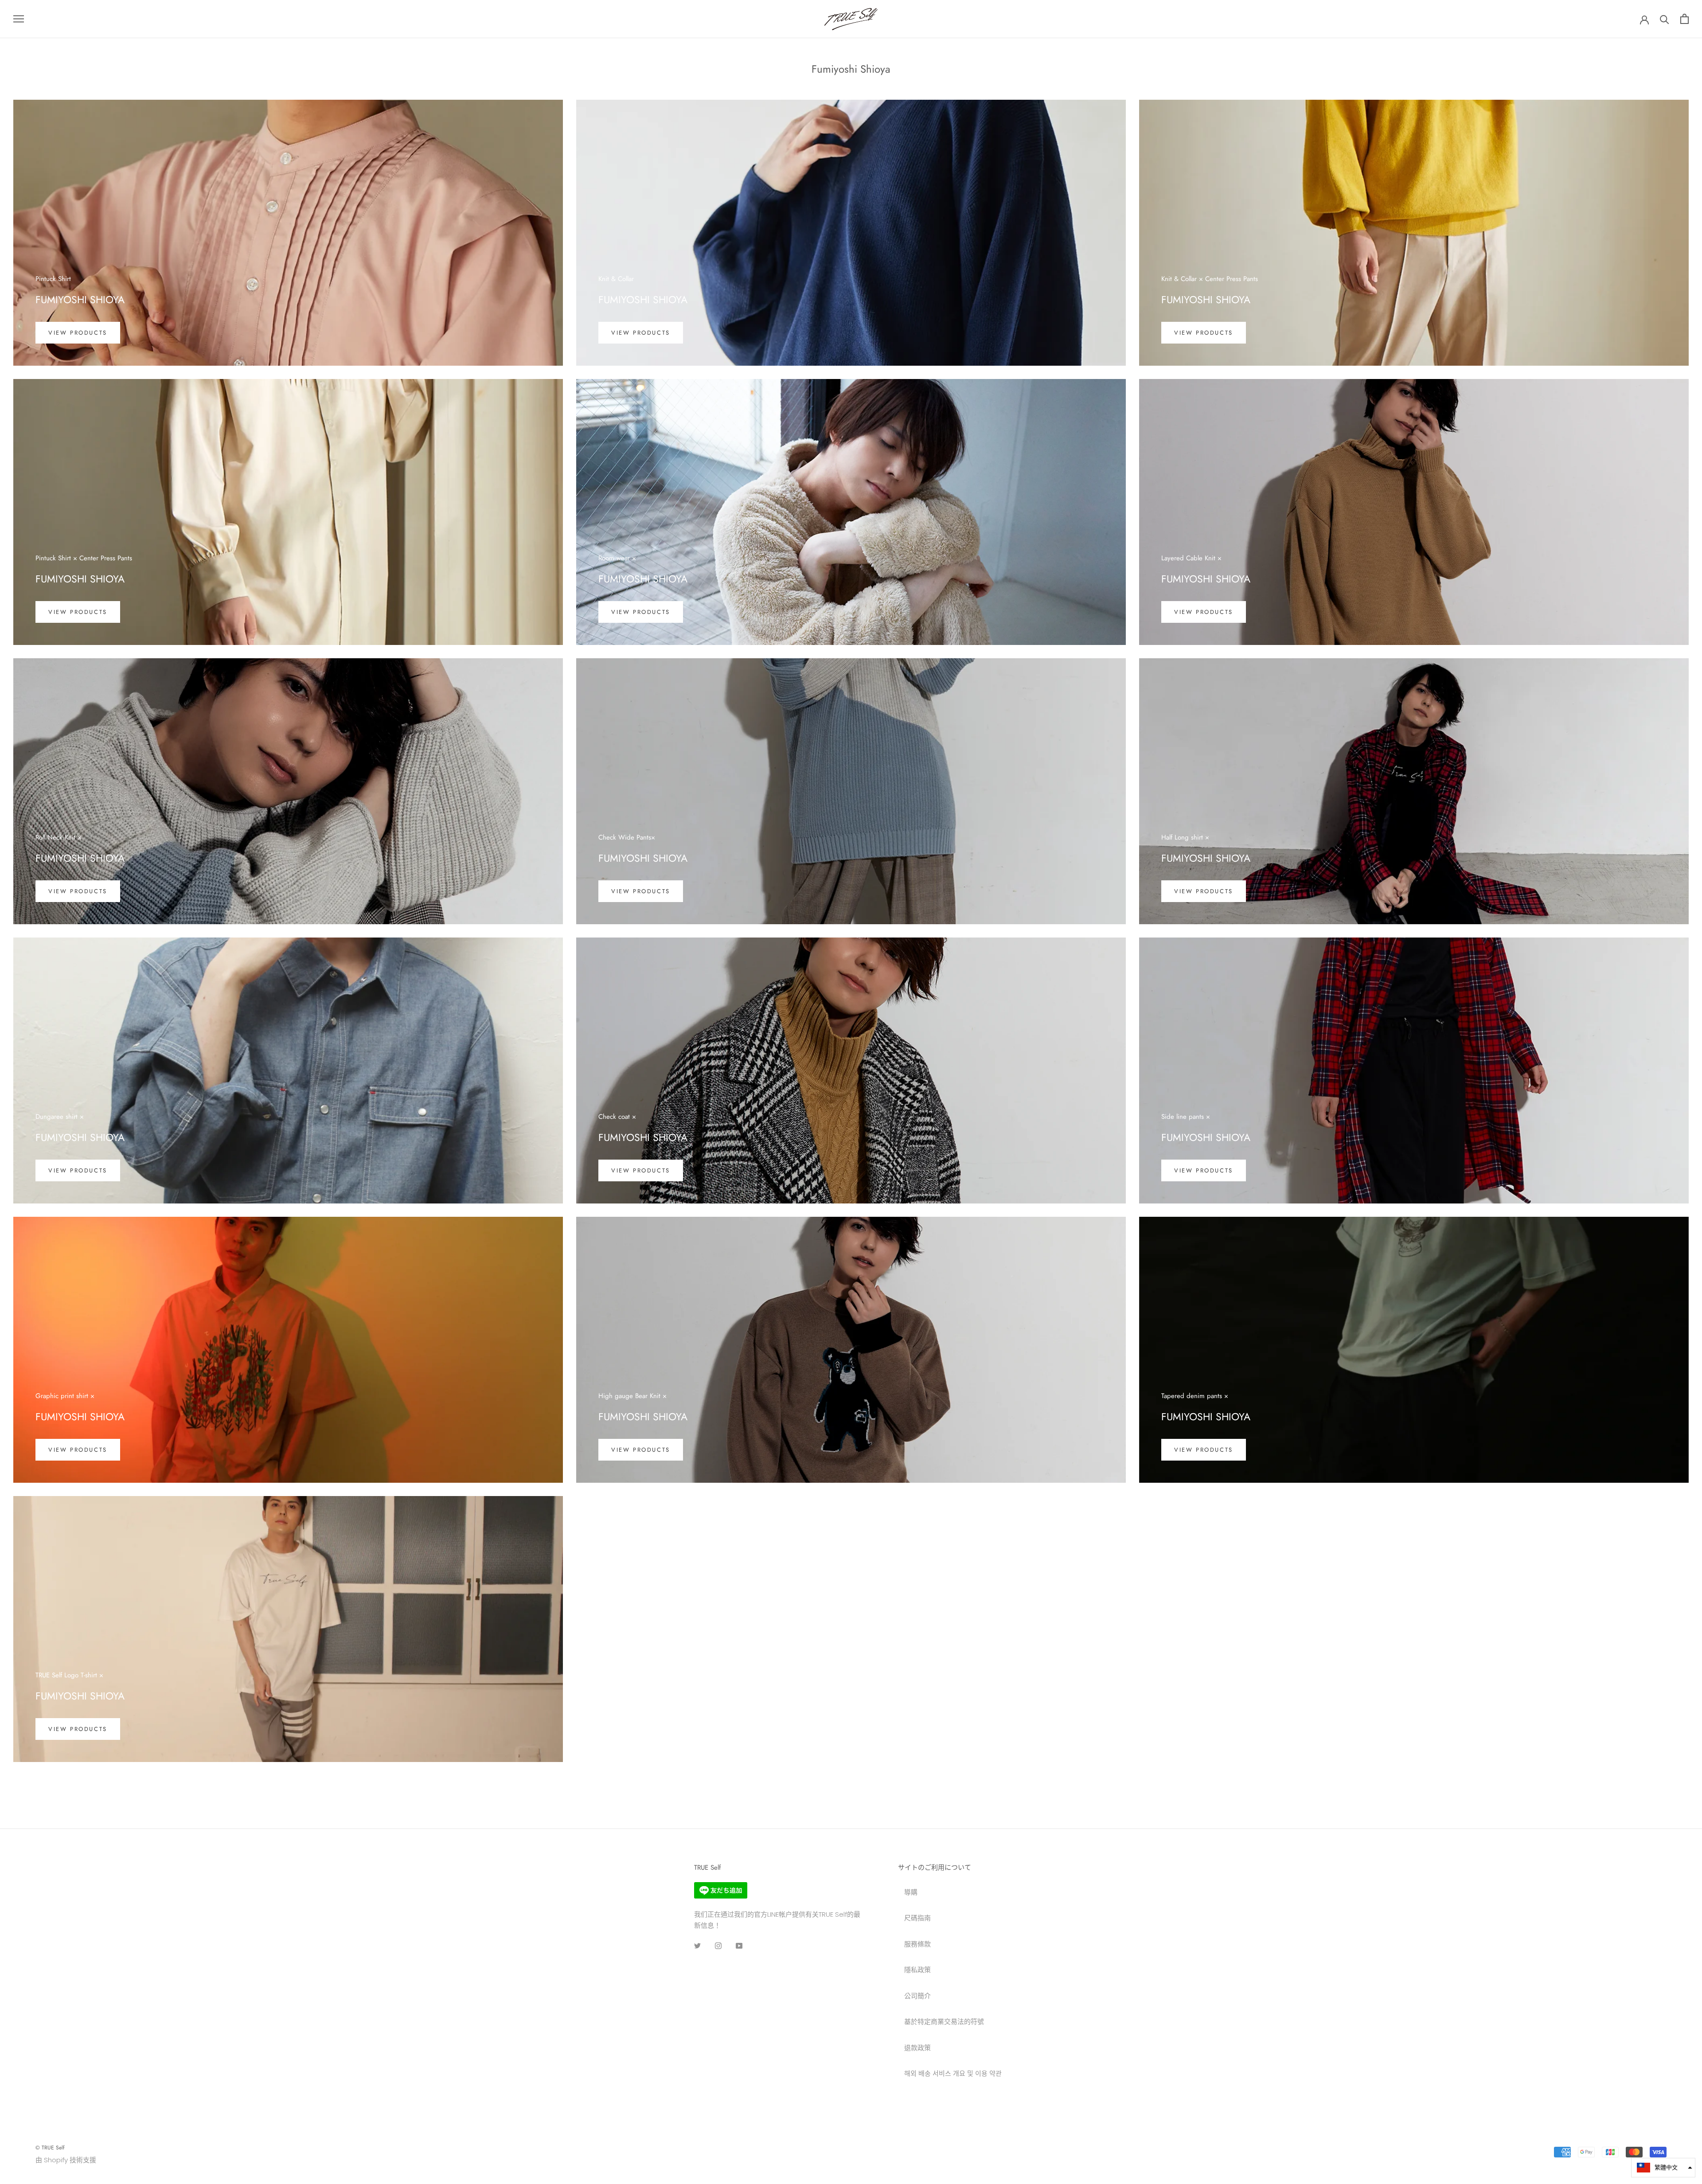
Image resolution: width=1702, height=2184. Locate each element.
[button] (1663, 2168)
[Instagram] (718, 1946)
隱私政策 (917, 1970)
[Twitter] (697, 1946)
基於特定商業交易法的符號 (944, 2022)
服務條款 (917, 1944)
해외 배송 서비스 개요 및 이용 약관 (953, 2073)
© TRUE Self (50, 2148)
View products (78, 333)
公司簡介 (917, 1996)
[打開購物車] (1684, 19)
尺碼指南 (917, 1918)
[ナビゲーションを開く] (19, 19)
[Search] (1665, 19)
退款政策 (917, 2048)
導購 (911, 1892)
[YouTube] (739, 1946)
